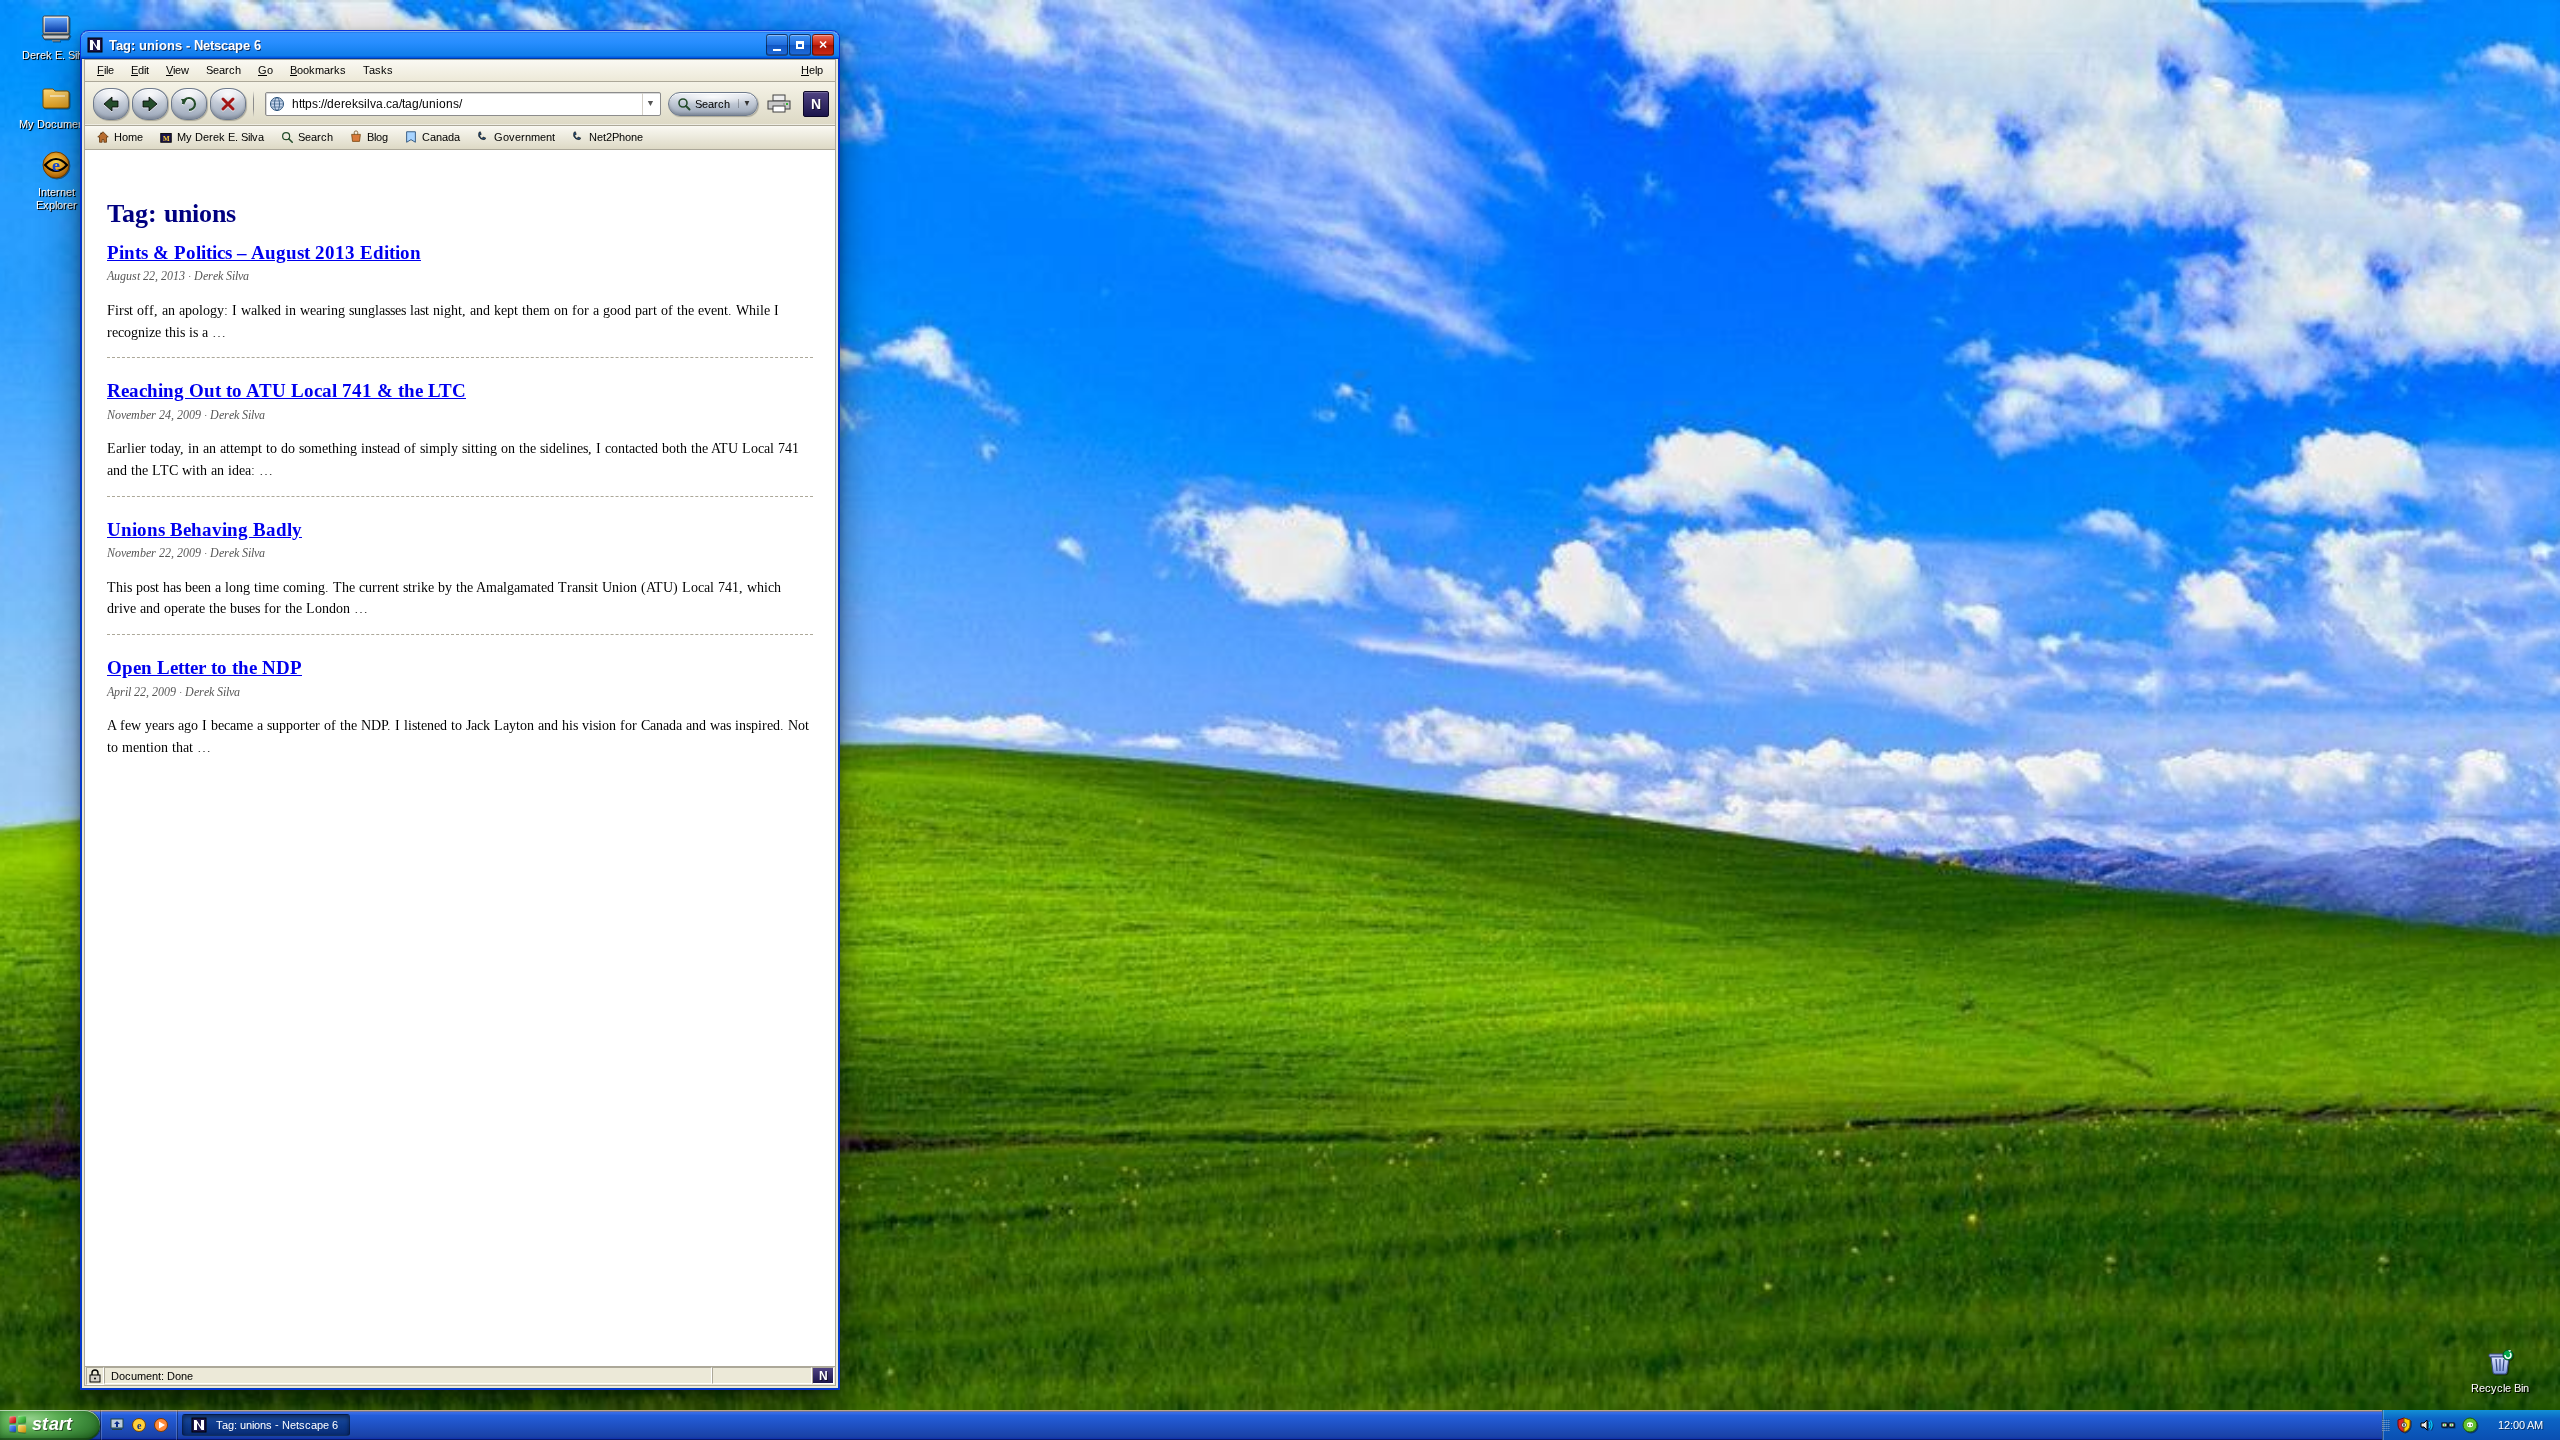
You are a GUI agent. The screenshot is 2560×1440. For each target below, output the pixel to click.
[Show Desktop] (117, 1425)
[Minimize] (777, 45)
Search (315, 137)
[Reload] (189, 104)
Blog (377, 137)
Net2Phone (616, 137)
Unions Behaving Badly (204, 529)
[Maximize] (800, 45)
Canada (441, 137)
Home (128, 137)
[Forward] (150, 104)
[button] (779, 104)
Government (524, 137)
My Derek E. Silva (220, 137)
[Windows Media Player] (161, 1425)
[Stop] (228, 104)
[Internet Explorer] (139, 1425)
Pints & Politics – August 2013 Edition (264, 252)
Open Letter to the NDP (204, 667)
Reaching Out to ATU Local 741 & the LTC (286, 390)
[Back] (111, 104)
